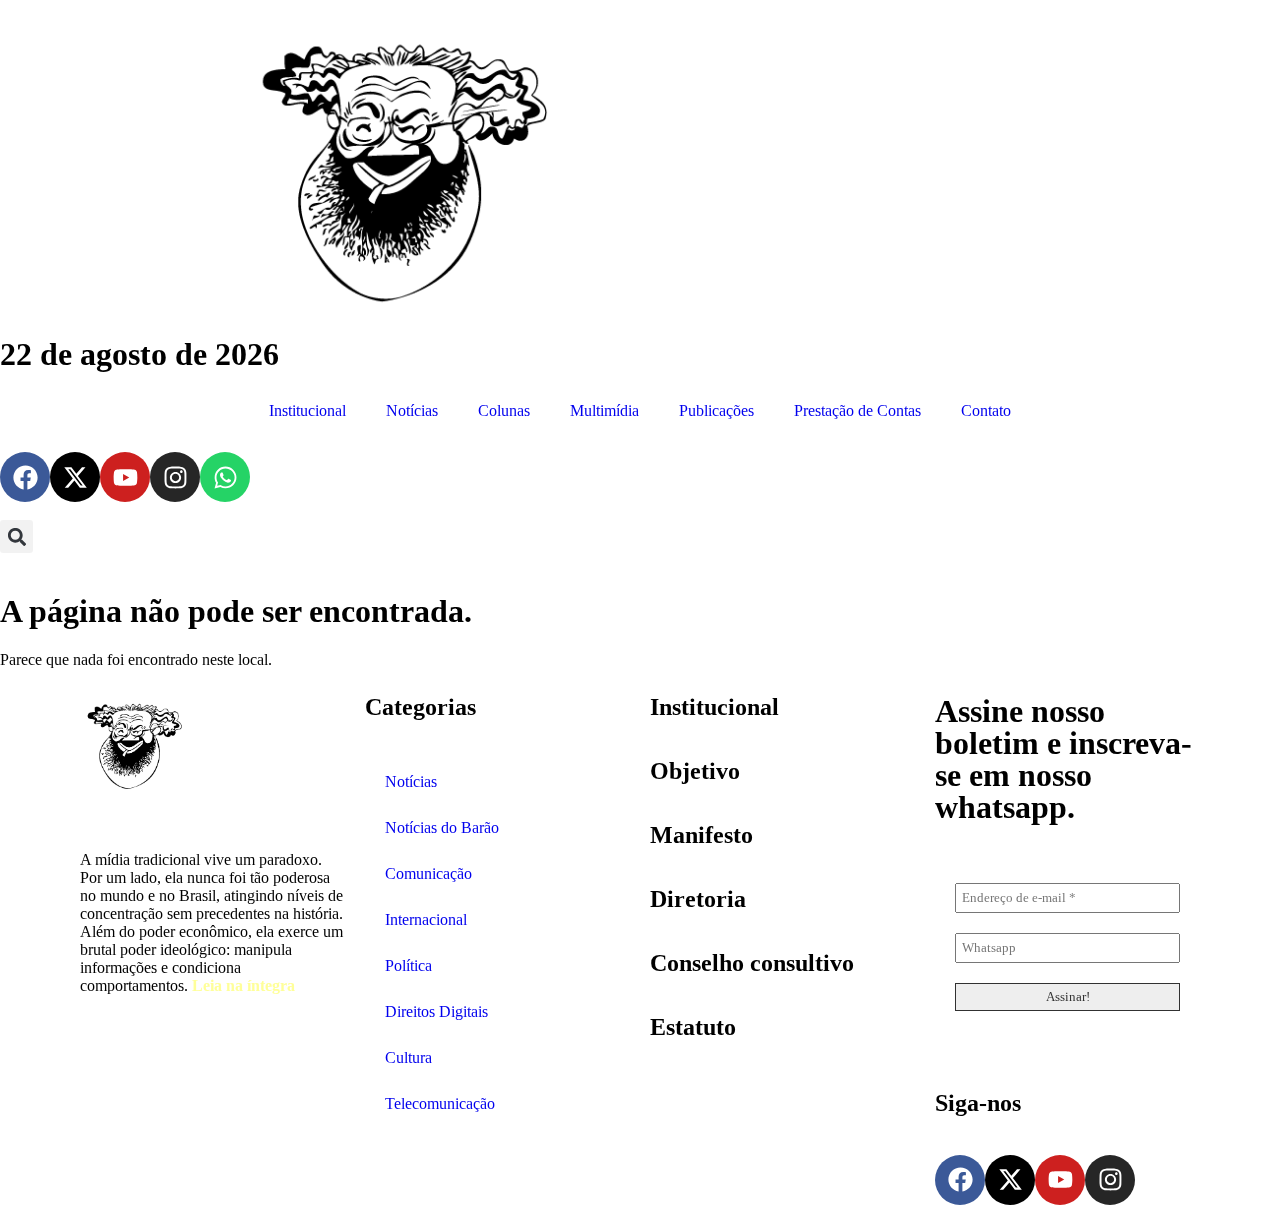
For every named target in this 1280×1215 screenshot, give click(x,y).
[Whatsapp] (225, 477)
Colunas (504, 410)
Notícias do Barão (442, 827)
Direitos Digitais (436, 1011)
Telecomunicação (440, 1103)
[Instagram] (175, 477)
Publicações (716, 410)
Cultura (408, 1057)
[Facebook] (25, 477)
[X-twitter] (75, 477)
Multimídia (604, 410)
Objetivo (695, 771)
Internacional (426, 919)
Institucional (307, 410)
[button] (16, 536)
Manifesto (701, 835)
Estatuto (693, 1027)
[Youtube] (125, 477)
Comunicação (428, 873)
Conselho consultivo (752, 963)
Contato (986, 410)
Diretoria (698, 899)
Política (408, 965)
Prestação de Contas (857, 410)
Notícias (412, 410)
